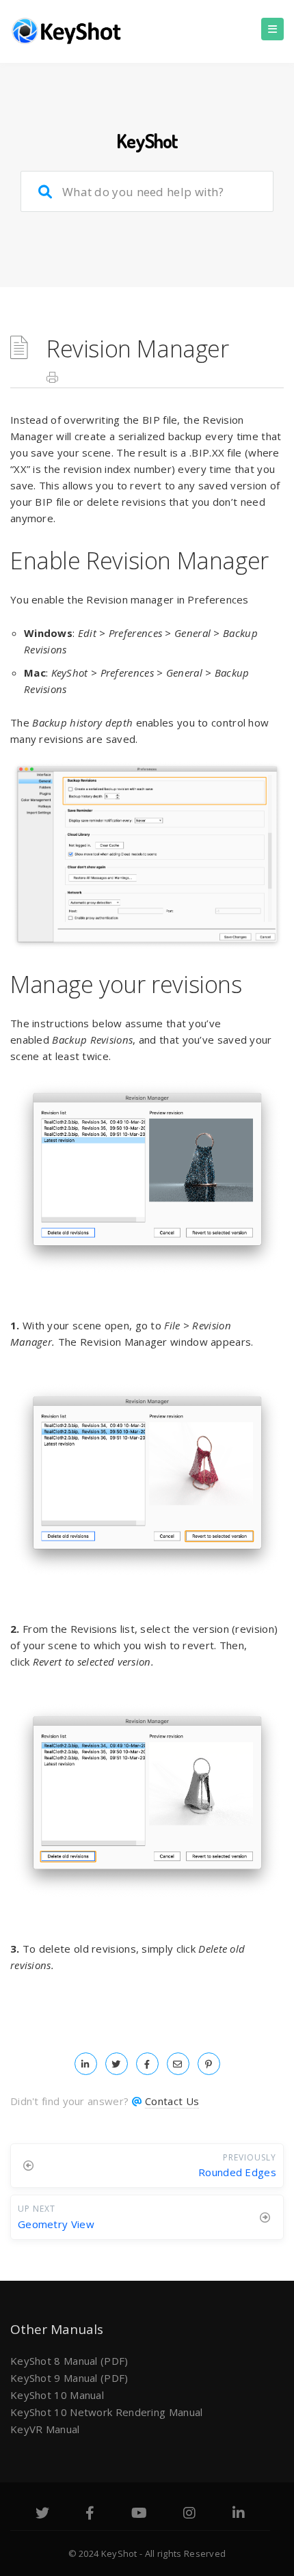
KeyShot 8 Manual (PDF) (69, 2361)
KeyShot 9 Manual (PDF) (69, 2378)
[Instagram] (189, 2514)
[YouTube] (139, 2514)
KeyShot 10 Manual (57, 2395)
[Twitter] (42, 2514)
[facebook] (147, 2063)
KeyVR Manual (45, 2429)
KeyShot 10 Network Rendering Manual (107, 2412)
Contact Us (172, 2101)
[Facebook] (90, 2514)
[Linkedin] (239, 2514)
